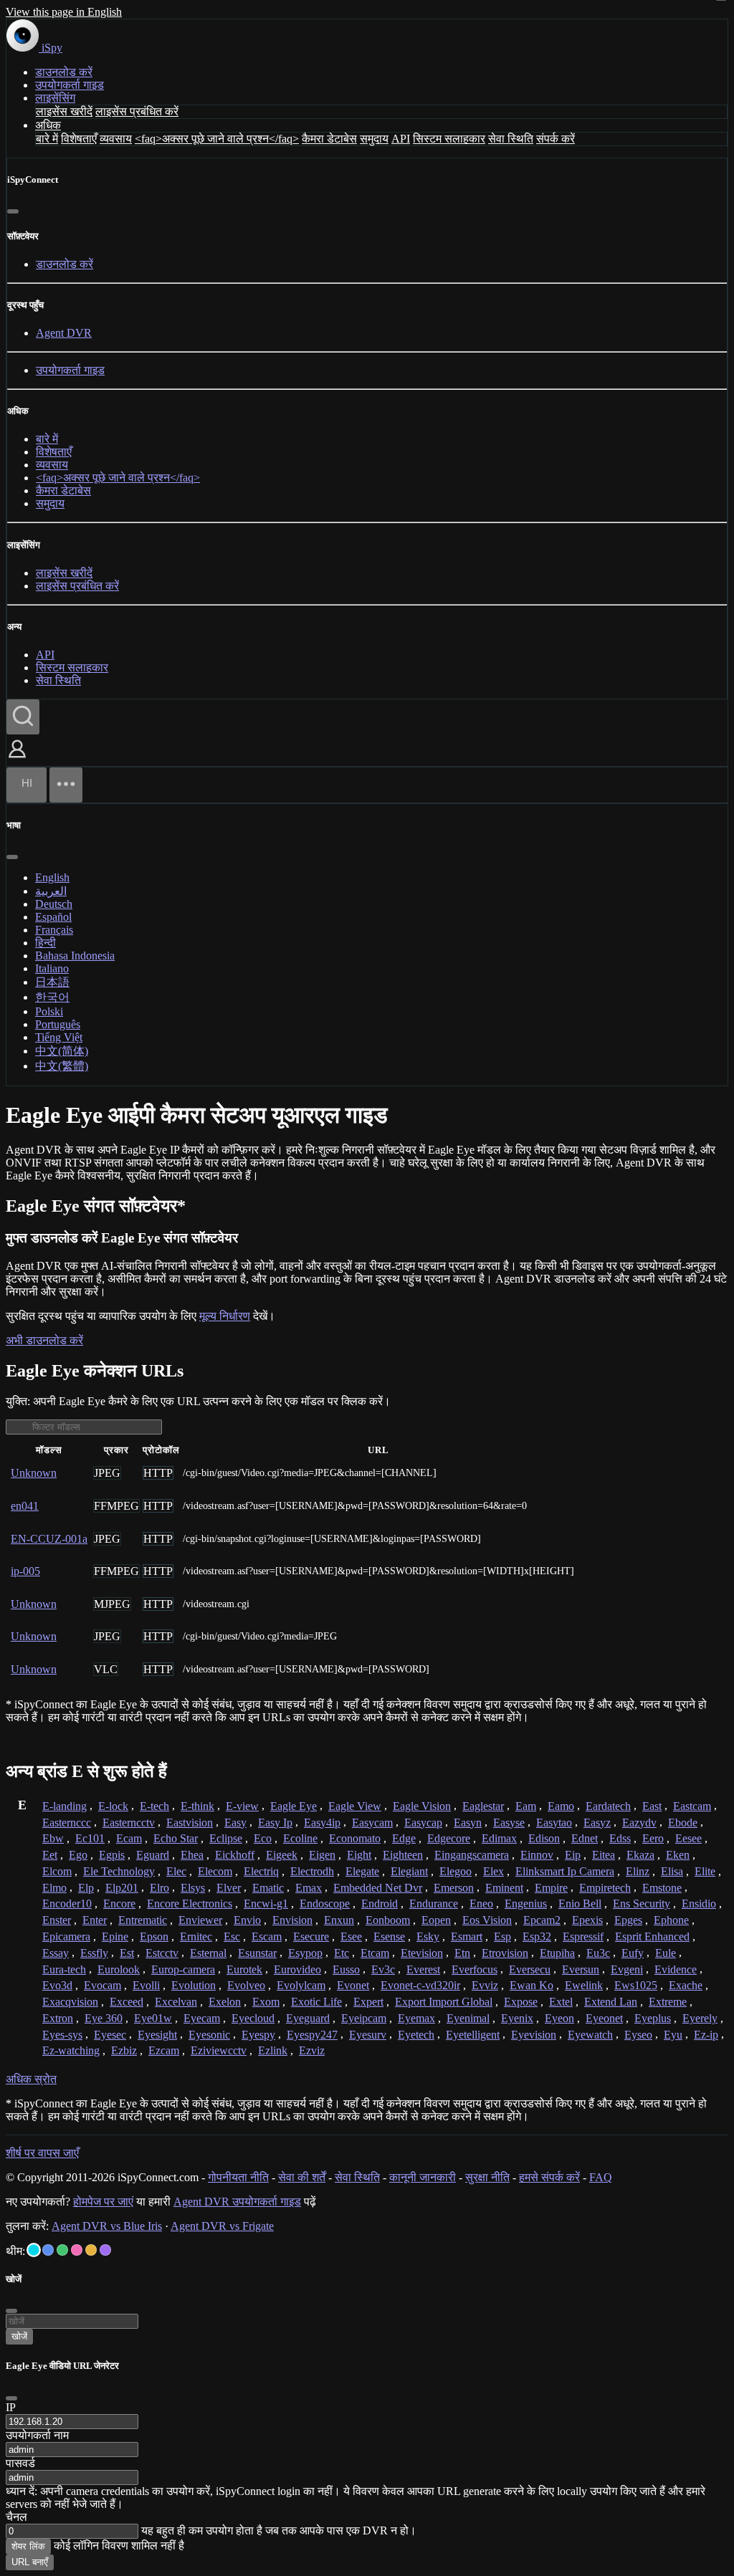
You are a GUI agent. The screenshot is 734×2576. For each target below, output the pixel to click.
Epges (628, 1920)
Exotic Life (316, 2002)
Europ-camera (183, 1969)
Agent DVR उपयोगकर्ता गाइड (237, 2202)
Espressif (583, 1936)
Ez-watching (71, 2050)
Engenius (526, 1904)
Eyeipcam (364, 2018)
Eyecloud (253, 2018)
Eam (526, 1806)
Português (58, 1024)
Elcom (57, 1871)
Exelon (225, 2002)
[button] (17, 759)
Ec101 (90, 1838)
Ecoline (300, 1838)
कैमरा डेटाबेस (329, 139)
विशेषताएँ (79, 139)
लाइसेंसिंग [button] (55, 98)
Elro (159, 1888)
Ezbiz (124, 2050)
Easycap (423, 1823)
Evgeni (627, 1969)
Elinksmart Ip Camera (565, 1871)
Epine (115, 1936)
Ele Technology (119, 1871)
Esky (428, 1936)
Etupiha (557, 1953)
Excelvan (176, 2002)
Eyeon (559, 2018)
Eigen (322, 1855)
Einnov (537, 1855)
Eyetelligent (473, 2035)
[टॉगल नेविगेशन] (66, 785)
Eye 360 (104, 2018)
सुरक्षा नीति (487, 2177)
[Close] (11, 2398)
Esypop (305, 1953)
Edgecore (449, 1838)
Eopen (436, 1920)
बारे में (47, 139)
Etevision (422, 1953)
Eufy (633, 1953)
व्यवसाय (116, 139)
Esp (502, 1936)
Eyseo (638, 2035)
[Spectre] (34, 2250)
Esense (389, 1936)
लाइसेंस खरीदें (64, 111)
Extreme (668, 2002)
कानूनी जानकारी (423, 2177)
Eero (653, 1838)
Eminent (504, 1888)
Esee (351, 1936)
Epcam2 (542, 1920)
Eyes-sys (62, 2035)
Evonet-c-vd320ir (420, 1985)
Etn (462, 1953)
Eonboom (388, 1920)
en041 (25, 1506)
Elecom (215, 1871)
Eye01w (153, 2018)
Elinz (638, 1871)
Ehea (192, 1855)
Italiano (52, 968)
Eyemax (416, 2018)
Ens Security (642, 1904)
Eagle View (355, 1806)
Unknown (34, 1473)
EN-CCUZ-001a (49, 1539)
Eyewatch (590, 2035)
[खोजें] (23, 717)
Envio (247, 1920)
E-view (242, 1806)
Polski (49, 1011)
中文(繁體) (62, 1066)
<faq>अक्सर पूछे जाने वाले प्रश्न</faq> (217, 139)
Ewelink (584, 1985)
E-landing (65, 1806)
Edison (544, 1838)
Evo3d (57, 1985)
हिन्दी (46, 943)
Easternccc (67, 1823)
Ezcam (164, 2050)
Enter (95, 1920)
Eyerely (700, 2018)
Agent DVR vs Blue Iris (107, 2226)
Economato (355, 1838)
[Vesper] (105, 2250)
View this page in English (64, 12)
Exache (686, 1985)
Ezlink (273, 2050)
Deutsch (54, 904)
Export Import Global (444, 2002)
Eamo (561, 1806)
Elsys (193, 1888)
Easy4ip (322, 1823)
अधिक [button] (48, 125)
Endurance (434, 1904)
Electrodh (312, 1871)
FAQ (601, 2177)
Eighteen (403, 1855)
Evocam (103, 1985)
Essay (56, 1953)
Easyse (509, 1823)
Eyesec (110, 2035)
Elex (494, 1871)
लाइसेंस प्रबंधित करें (137, 111)
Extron (58, 2018)
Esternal (208, 1953)
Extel (561, 2002)
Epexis (587, 1920)
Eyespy (258, 2035)
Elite (705, 1871)
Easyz (597, 1823)
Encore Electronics (190, 1904)
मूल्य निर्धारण (225, 1316)
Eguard (153, 1855)
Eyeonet (604, 2018)
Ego (78, 1855)
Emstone (662, 1888)
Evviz (485, 1985)
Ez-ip (706, 2035)
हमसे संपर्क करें (549, 2177)
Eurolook (119, 1969)
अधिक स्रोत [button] (31, 2079)
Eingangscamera (472, 1855)
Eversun (581, 1969)
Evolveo (246, 1985)
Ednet (585, 1838)
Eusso (346, 1969)
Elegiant (409, 1871)
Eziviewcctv (219, 2050)
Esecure (311, 1936)
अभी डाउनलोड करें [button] (44, 1340)
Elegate (362, 1871)
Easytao (554, 1823)
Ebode (683, 1823)
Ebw (53, 1838)
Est (127, 1953)
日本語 (52, 982)
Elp (86, 1888)
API (401, 139)
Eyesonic (209, 2035)
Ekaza (640, 1855)
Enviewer (200, 1920)
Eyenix (517, 2018)
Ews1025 (636, 1985)
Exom (266, 2002)
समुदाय (374, 139)
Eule (666, 1953)
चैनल (16, 2517)
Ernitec (196, 1936)
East (652, 1806)
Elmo (54, 1888)
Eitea (604, 1855)
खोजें (19, 2336)
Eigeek (282, 1855)
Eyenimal (468, 2018)
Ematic (268, 1888)
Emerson (454, 1888)
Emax (309, 1888)
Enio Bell (580, 1904)
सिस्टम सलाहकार (449, 139)
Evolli (146, 1985)
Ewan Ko (532, 1985)
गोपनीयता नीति (238, 2177)
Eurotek (244, 1969)
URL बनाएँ (30, 2562)
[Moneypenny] (77, 2250)
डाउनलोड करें (64, 72)
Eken (678, 1855)
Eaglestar (483, 1806)
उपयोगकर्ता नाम (37, 2435)
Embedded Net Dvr (378, 1888)
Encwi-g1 (266, 1904)
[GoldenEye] (91, 2250)
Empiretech (605, 1888)
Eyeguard (308, 2018)
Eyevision (534, 2035)
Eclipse (226, 1838)
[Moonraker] (48, 2250)
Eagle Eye (294, 1806)
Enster (57, 1920)
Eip (573, 1855)
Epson (154, 1936)
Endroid (380, 1904)
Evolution (194, 1985)
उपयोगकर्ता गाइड (70, 85)
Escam (267, 1936)
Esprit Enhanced (652, 1936)
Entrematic (143, 1920)
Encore (119, 1904)
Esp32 (537, 1936)
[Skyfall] (62, 2250)
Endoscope (325, 1904)
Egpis (112, 1855)
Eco (263, 1838)
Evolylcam (301, 1985)
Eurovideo (297, 1969)
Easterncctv (129, 1823)
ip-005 (25, 1571)
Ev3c (383, 1969)
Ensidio (699, 1904)
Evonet (353, 1985)
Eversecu (530, 1969)
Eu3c (598, 1953)
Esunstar (257, 1953)
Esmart (467, 1936)
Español (53, 917)
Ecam (129, 1838)
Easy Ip (275, 1823)
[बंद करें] (13, 211)
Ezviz (312, 2050)
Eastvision (190, 1823)
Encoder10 (67, 1904)
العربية (51, 891)
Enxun (339, 1920)
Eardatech (608, 1806)
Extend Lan (611, 2002)
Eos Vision (487, 1920)
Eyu (673, 2035)
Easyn (468, 1823)
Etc (342, 1953)
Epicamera (66, 1936)
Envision (292, 1920)
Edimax (499, 1838)
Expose (521, 2002)
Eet (50, 1855)
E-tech (154, 1806)
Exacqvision (70, 2002)
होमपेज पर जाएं (103, 2202)
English (52, 877)
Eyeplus (653, 2018)
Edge (404, 1838)
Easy (235, 1823)
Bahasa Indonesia (75, 956)
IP (11, 2407)
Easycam (372, 1823)
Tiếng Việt (59, 1037)
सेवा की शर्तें (302, 2177)
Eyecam (202, 2018)
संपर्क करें (556, 139)
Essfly (94, 1953)
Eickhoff (235, 1855)
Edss (620, 1838)
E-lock (113, 1806)
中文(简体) (62, 1051)
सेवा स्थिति (511, 139)
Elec (176, 1871)
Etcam (375, 1953)
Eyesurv (368, 2035)
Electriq (261, 1871)
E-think (197, 1806)
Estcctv (162, 1953)
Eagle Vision (422, 1806)
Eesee (688, 1838)
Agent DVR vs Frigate (222, 2226)
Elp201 (122, 1888)
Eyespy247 (312, 2035)
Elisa (672, 1871)
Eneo (481, 1904)
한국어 (52, 997)
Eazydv (639, 1823)
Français (54, 930)
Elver (229, 1888)
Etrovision (505, 1953)
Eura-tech (64, 1969)
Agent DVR (64, 333)
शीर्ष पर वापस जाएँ (42, 2153)
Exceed (127, 2002)
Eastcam (692, 1806)
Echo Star (176, 1838)
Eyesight (157, 2035)
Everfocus (475, 1969)
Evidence (676, 1969)
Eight (359, 1855)
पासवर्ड (20, 2463)
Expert (368, 2002)
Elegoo (456, 1871)
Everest (423, 1969)
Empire (551, 1888)
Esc (232, 1936)
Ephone (671, 1920)
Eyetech (416, 2035)
